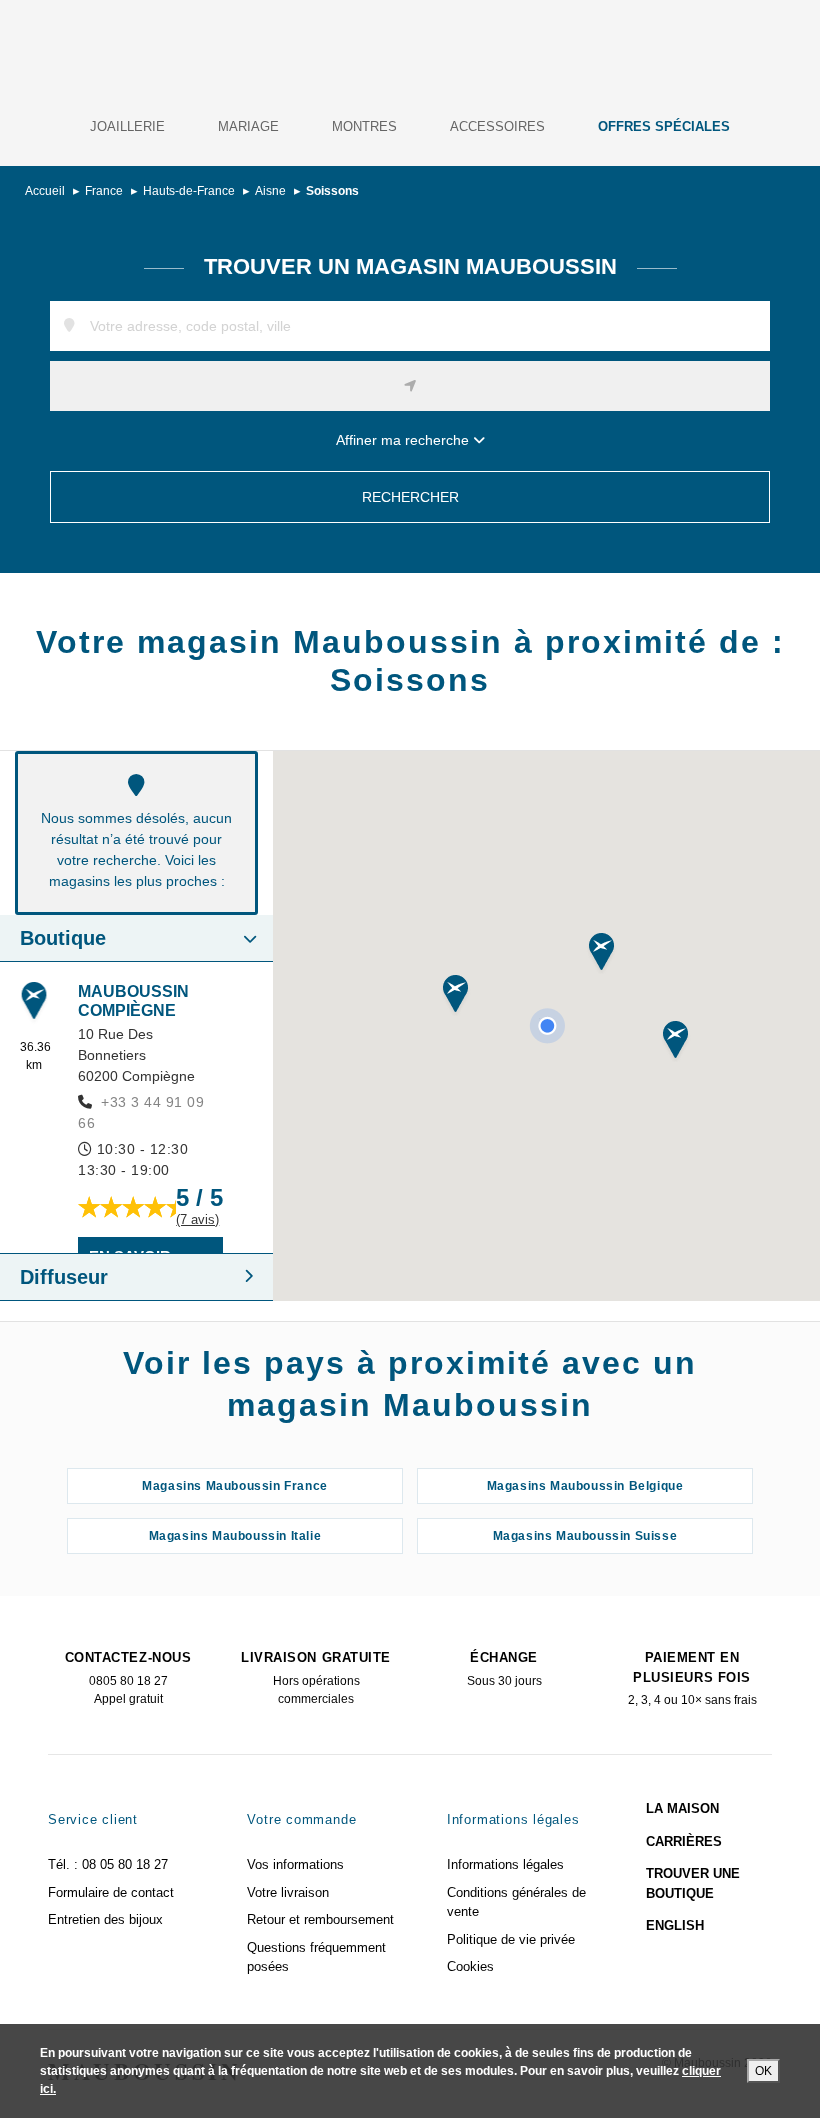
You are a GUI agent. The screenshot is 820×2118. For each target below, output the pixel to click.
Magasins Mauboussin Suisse (585, 1536)
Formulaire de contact (111, 1892)
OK (763, 2071)
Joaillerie (127, 126)
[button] (601, 953)
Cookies (470, 1966)
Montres (364, 126)
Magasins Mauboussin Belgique (585, 1486)
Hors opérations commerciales (315, 1678)
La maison (682, 1808)
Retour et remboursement (320, 1919)
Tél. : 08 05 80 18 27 (108, 1864)
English (675, 1925)
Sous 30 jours (504, 1669)
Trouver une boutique (693, 1883)
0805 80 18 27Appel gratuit (128, 1678)
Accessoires (497, 126)
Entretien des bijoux (105, 1919)
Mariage (248, 126)
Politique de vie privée (511, 1939)
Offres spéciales (664, 126)
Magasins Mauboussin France (235, 1486)
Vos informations (295, 1864)
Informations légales (505, 1864)
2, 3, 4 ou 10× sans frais (692, 1678)
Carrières (684, 1841)
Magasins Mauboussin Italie (235, 1536)
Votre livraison (288, 1892)
